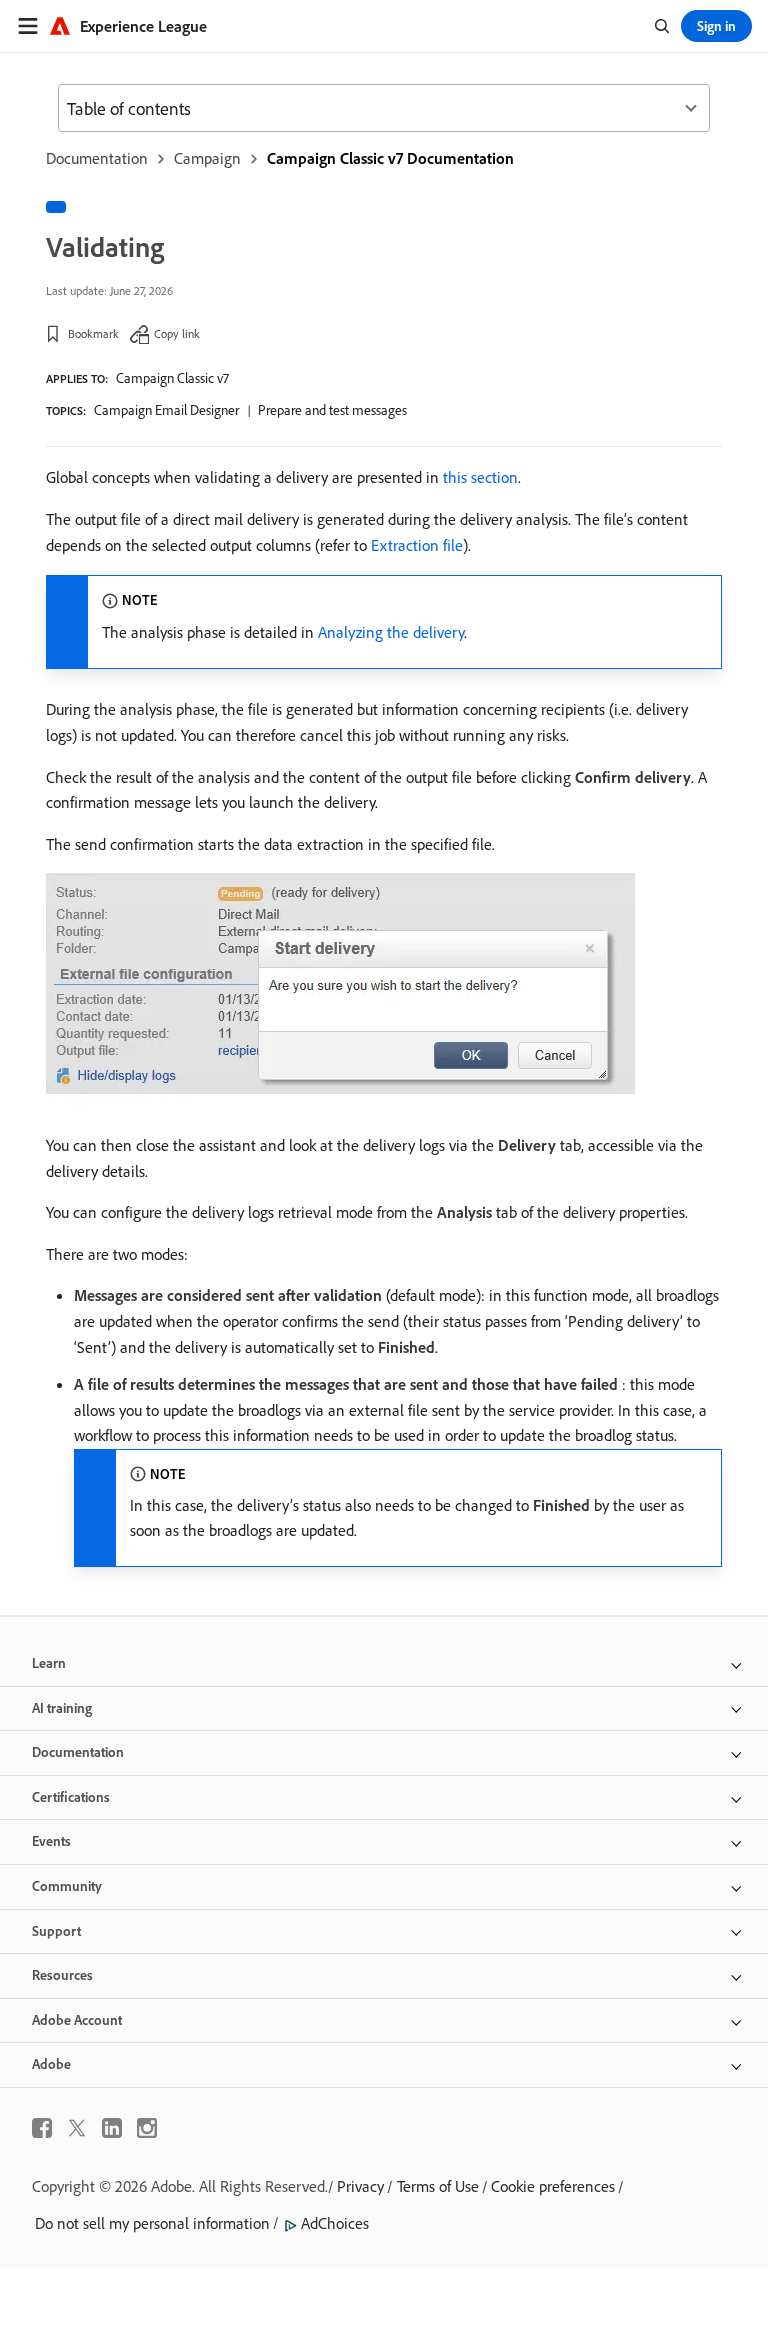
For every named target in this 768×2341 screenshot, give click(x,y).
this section (480, 477)
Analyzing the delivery (391, 632)
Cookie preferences (553, 2186)
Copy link (177, 333)
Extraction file (417, 545)
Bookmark (93, 333)
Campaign (207, 158)
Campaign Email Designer (166, 410)
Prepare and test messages (332, 410)
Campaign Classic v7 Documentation (390, 158)
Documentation (97, 158)
